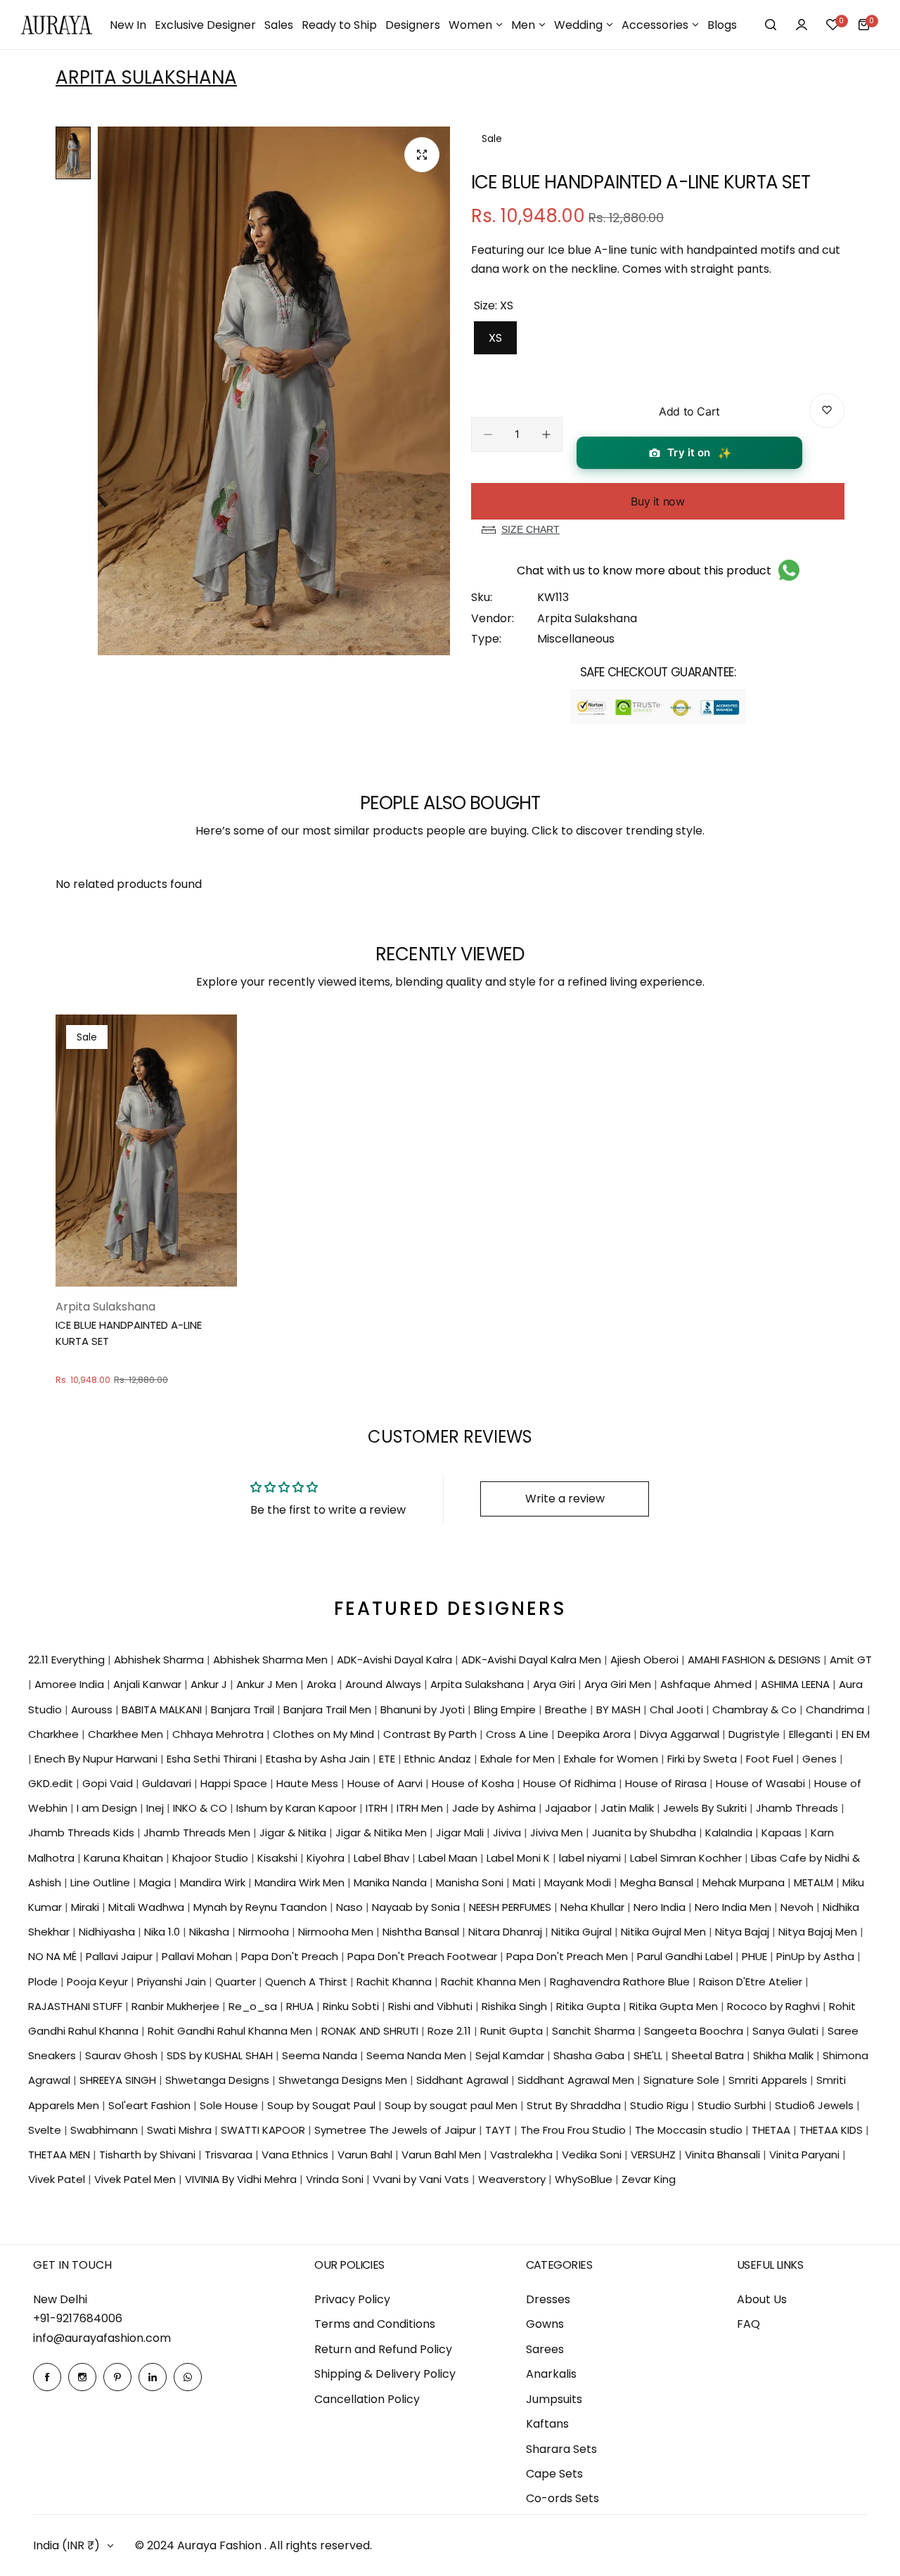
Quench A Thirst (308, 1982)
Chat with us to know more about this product (644, 571)
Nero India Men (734, 1907)
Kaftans (547, 2424)
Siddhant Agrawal (464, 2080)
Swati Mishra (181, 2130)
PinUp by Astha (817, 1956)
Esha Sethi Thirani (213, 1759)
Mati (525, 1882)
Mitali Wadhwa (148, 1907)
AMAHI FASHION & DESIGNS (756, 1660)
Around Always (385, 1684)
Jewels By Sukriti (706, 1808)
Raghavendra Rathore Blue (621, 1982)
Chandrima (836, 1709)
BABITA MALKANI (163, 1709)
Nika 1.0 (163, 1932)
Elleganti (812, 1734)
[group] (274, 391)
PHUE (756, 1956)
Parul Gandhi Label (686, 1956)
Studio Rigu (661, 2105)
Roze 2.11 (451, 2031)
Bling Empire (506, 1709)
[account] (802, 25)
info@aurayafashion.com (102, 2338)
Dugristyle (756, 1734)
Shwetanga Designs (219, 2080)
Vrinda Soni (336, 2179)
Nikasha (211, 1932)
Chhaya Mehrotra (219, 1734)
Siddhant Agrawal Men (577, 2080)
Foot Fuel (771, 1759)
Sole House (230, 2105)
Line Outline (102, 1882)
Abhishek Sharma (160, 1660)
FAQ (748, 2324)
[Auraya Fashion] (57, 25)
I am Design (108, 1808)
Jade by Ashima (495, 1808)
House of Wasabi (762, 1783)
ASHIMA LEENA (797, 1684)
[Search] (771, 25)
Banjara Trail (244, 1709)
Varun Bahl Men (443, 2155)
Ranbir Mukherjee (177, 2006)
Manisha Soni (471, 1882)
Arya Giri (555, 1684)
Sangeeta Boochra (695, 2031)
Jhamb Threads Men (198, 1833)
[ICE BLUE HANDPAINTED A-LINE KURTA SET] (146, 1151)
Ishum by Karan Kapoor (298, 1808)
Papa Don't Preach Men (568, 1956)
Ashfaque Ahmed (707, 1684)
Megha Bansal (658, 1882)
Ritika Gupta (590, 2006)
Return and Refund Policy (383, 2349)
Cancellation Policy (367, 2399)
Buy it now (657, 501)
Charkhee (55, 1734)
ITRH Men (421, 1808)
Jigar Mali (461, 1833)
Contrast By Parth (431, 1734)
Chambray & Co (756, 1709)
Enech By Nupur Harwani (97, 1759)
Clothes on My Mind (325, 1734)
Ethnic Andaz (439, 1759)
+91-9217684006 (78, 2318)
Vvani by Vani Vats (422, 2179)
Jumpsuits (554, 2399)
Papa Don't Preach (291, 1956)
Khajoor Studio (212, 1858)
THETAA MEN (60, 2155)
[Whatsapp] (188, 2377)
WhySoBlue (585, 2179)
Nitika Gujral (583, 1932)
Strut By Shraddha (575, 2105)
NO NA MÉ (54, 1956)
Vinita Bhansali (724, 2155)
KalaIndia (730, 1833)
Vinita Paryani (806, 2155)
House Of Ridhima (571, 1783)
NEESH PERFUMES (512, 1907)
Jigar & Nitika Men (382, 1833)
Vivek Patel (58, 2179)
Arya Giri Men (619, 1684)
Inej (156, 1808)
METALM (815, 1882)
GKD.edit (52, 1783)
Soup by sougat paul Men (452, 2105)
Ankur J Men (268, 1684)
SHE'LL (649, 2055)
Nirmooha (265, 1932)
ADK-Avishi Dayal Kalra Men (533, 1660)
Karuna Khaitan (125, 1858)
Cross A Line (519, 1734)
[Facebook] (47, 2377)
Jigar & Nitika (294, 1833)
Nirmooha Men (337, 1932)
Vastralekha (523, 2155)
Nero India (661, 1907)
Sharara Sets (561, 2449)
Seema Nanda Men (418, 2055)
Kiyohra (327, 1858)
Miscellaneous (576, 639)
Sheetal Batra (709, 2055)
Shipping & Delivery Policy (385, 2374)
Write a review (565, 1499)
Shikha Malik (785, 2055)
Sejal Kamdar (511, 2055)
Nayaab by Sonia (417, 1907)
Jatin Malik (629, 1808)
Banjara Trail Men (329, 1709)
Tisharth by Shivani (149, 2155)
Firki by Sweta (703, 1759)
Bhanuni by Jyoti (424, 1709)
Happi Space (235, 1783)
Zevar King (649, 2179)
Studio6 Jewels (816, 2105)
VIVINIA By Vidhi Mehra (242, 2179)
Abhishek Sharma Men (272, 1660)
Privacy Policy (352, 2299)
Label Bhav (383, 1858)
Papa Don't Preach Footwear (424, 1956)
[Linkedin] (153, 2377)
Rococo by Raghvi (775, 2006)
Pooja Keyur (99, 1982)
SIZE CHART (531, 529)
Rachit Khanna (396, 1982)
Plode (44, 1982)
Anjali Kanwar (149, 1684)
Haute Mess (309, 1783)
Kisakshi (279, 1858)
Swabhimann (105, 2130)
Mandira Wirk (214, 1882)
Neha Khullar (594, 1907)
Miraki (86, 1907)
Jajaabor (570, 1808)
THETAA (772, 2130)
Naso (351, 1907)
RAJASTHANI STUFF (77, 2006)
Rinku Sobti (352, 2006)
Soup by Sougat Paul (323, 2105)
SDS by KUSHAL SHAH (221, 2055)
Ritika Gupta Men (675, 2006)
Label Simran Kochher (687, 1858)
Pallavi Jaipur (121, 1956)
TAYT (500, 2130)
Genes (821, 1759)
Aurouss (93, 1709)
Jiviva (508, 1833)
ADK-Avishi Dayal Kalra (396, 1660)
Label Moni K (520, 1858)
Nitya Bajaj (744, 1932)
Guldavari (168, 1783)
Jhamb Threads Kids (83, 1833)
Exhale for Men (519, 1759)
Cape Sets (554, 2474)
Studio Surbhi (733, 2105)
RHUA (301, 2006)
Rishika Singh (516, 2006)
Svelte (46, 2130)
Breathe (567, 1709)
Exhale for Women (612, 1759)
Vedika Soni (593, 2155)
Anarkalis (551, 2374)
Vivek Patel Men (136, 2179)
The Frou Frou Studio (574, 2130)
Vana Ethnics (296, 2155)
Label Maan (449, 1858)
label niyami (591, 1858)
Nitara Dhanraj (507, 1932)
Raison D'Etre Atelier (752, 1982)
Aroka (323, 1684)
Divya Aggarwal (681, 1734)
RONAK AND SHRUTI (371, 2031)
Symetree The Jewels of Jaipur (397, 2130)
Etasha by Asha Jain (319, 1759)
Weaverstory (513, 2179)
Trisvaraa (230, 2155)
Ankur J (210, 1684)
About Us (762, 2299)
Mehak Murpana (745, 1882)
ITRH (378, 1808)
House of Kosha (474, 1783)
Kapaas (783, 1833)
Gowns (545, 2324)
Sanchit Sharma (595, 2031)
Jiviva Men (558, 1833)
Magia (156, 1882)
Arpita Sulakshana (146, 77)
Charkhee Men (127, 1734)
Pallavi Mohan (198, 1956)
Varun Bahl (366, 2155)
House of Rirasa (667, 1783)
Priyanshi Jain (173, 1982)
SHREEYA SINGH (119, 2080)
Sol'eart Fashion (151, 2105)
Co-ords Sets (562, 2498)
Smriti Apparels (769, 2080)
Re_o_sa (254, 2006)
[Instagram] (82, 2377)
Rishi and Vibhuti (432, 2006)
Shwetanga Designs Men (344, 2080)
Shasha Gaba (590, 2055)
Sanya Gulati (787, 2031)
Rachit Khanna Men (492, 1982)
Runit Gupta (513, 2031)
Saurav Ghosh (123, 2055)
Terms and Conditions (375, 2324)
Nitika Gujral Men (665, 1932)
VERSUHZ (655, 2155)
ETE (388, 1759)
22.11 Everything (68, 1660)
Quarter (237, 1982)
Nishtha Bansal (422, 1932)
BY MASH (620, 1709)
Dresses (548, 2299)
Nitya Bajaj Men (819, 1932)
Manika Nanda (392, 1882)
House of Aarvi (386, 1783)
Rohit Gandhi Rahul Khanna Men (231, 2031)
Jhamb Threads (798, 1808)
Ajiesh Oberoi (646, 1660)
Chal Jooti (678, 1709)
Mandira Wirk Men (301, 1882)
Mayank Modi (579, 1882)
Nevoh (798, 1907)
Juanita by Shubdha (645, 1833)
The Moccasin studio (690, 2130)
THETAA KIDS (832, 2130)
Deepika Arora (596, 1734)
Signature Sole (683, 2080)
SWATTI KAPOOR (264, 2130)
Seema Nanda (321, 2055)
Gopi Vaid (109, 1783)
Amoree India (71, 1684)
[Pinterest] (117, 2377)
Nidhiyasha (108, 1932)
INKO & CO (201, 1808)
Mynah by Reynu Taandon (262, 1907)
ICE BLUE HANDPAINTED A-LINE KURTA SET (129, 1333)
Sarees (545, 2349)
